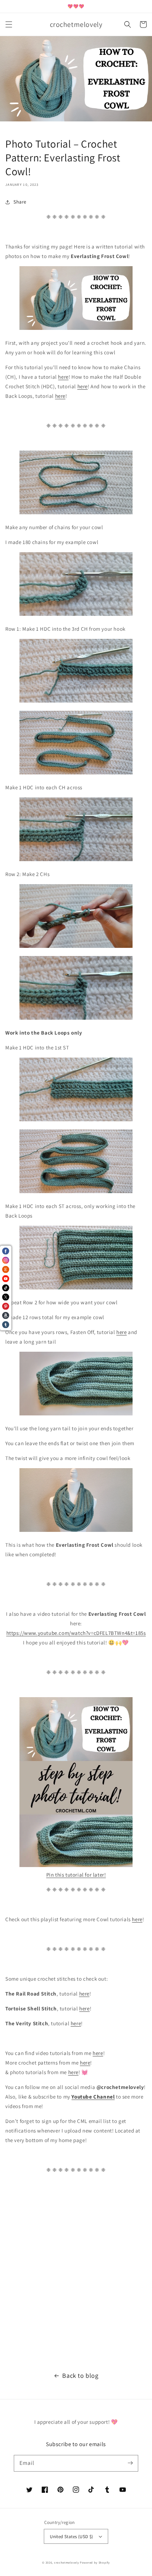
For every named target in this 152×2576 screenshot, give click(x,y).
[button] (9, 24)
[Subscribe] (130, 2463)
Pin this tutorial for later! (76, 1875)
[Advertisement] (76, 2276)
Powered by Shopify (95, 2562)
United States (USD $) (71, 2537)
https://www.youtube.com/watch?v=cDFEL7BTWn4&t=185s (76, 1633)
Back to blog (80, 2375)
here (63, 377)
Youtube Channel (93, 2097)
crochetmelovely (67, 2562)
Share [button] (20, 202)
